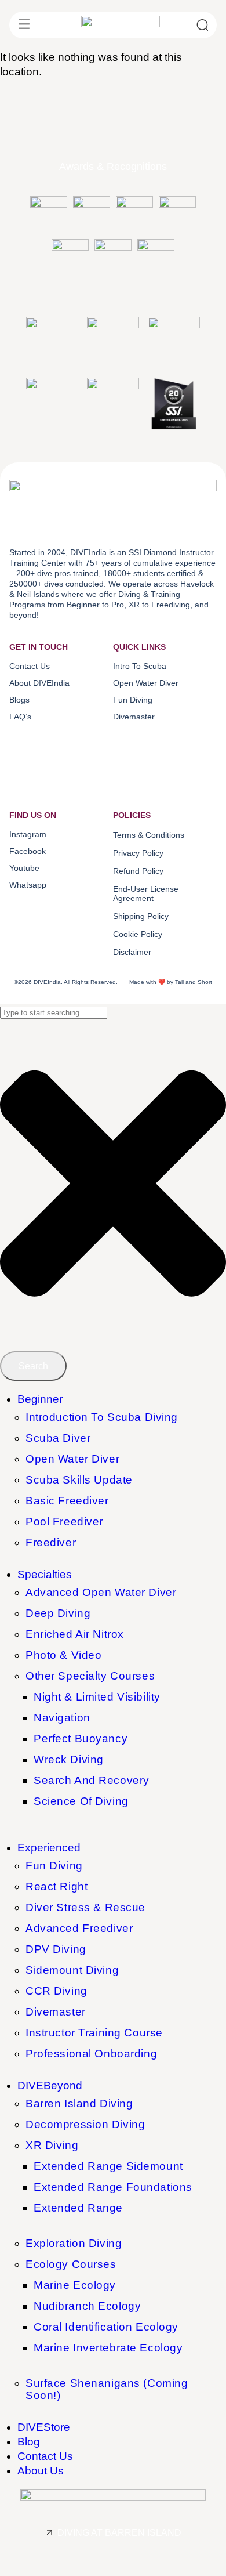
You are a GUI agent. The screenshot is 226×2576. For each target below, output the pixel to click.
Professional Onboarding (91, 2054)
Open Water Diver (72, 1459)
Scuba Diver (58, 1438)
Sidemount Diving (72, 1970)
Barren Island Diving (79, 2103)
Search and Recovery (92, 1780)
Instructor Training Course (94, 2033)
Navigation (62, 1718)
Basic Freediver (67, 1501)
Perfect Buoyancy (81, 1739)
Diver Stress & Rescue (85, 1907)
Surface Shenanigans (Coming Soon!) (107, 2389)
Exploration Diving (74, 2243)
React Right (57, 1886)
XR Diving (52, 2145)
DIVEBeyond (50, 2085)
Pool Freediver (64, 1522)
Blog (29, 2442)
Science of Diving (81, 1801)
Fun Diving (54, 1866)
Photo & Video (63, 1655)
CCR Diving (57, 1991)
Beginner (40, 1399)
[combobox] (54, 1013)
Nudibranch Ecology (87, 2306)
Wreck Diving (69, 1759)
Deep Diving (58, 1613)
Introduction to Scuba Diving (102, 1417)
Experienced (49, 1848)
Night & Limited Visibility (97, 1697)
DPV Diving (56, 1949)
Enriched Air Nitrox (75, 1634)
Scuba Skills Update (79, 1480)
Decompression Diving (85, 2124)
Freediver (51, 1542)
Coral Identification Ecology (106, 2327)
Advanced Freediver (79, 1928)
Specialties (45, 1574)
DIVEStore (44, 2427)
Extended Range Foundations (113, 2187)
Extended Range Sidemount (108, 2166)
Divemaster (56, 2012)
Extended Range (78, 2208)
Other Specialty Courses (90, 1676)
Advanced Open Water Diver (101, 1592)
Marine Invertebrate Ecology (108, 2348)
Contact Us (45, 2456)
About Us (41, 2471)
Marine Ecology (75, 2285)
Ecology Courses (71, 2264)
